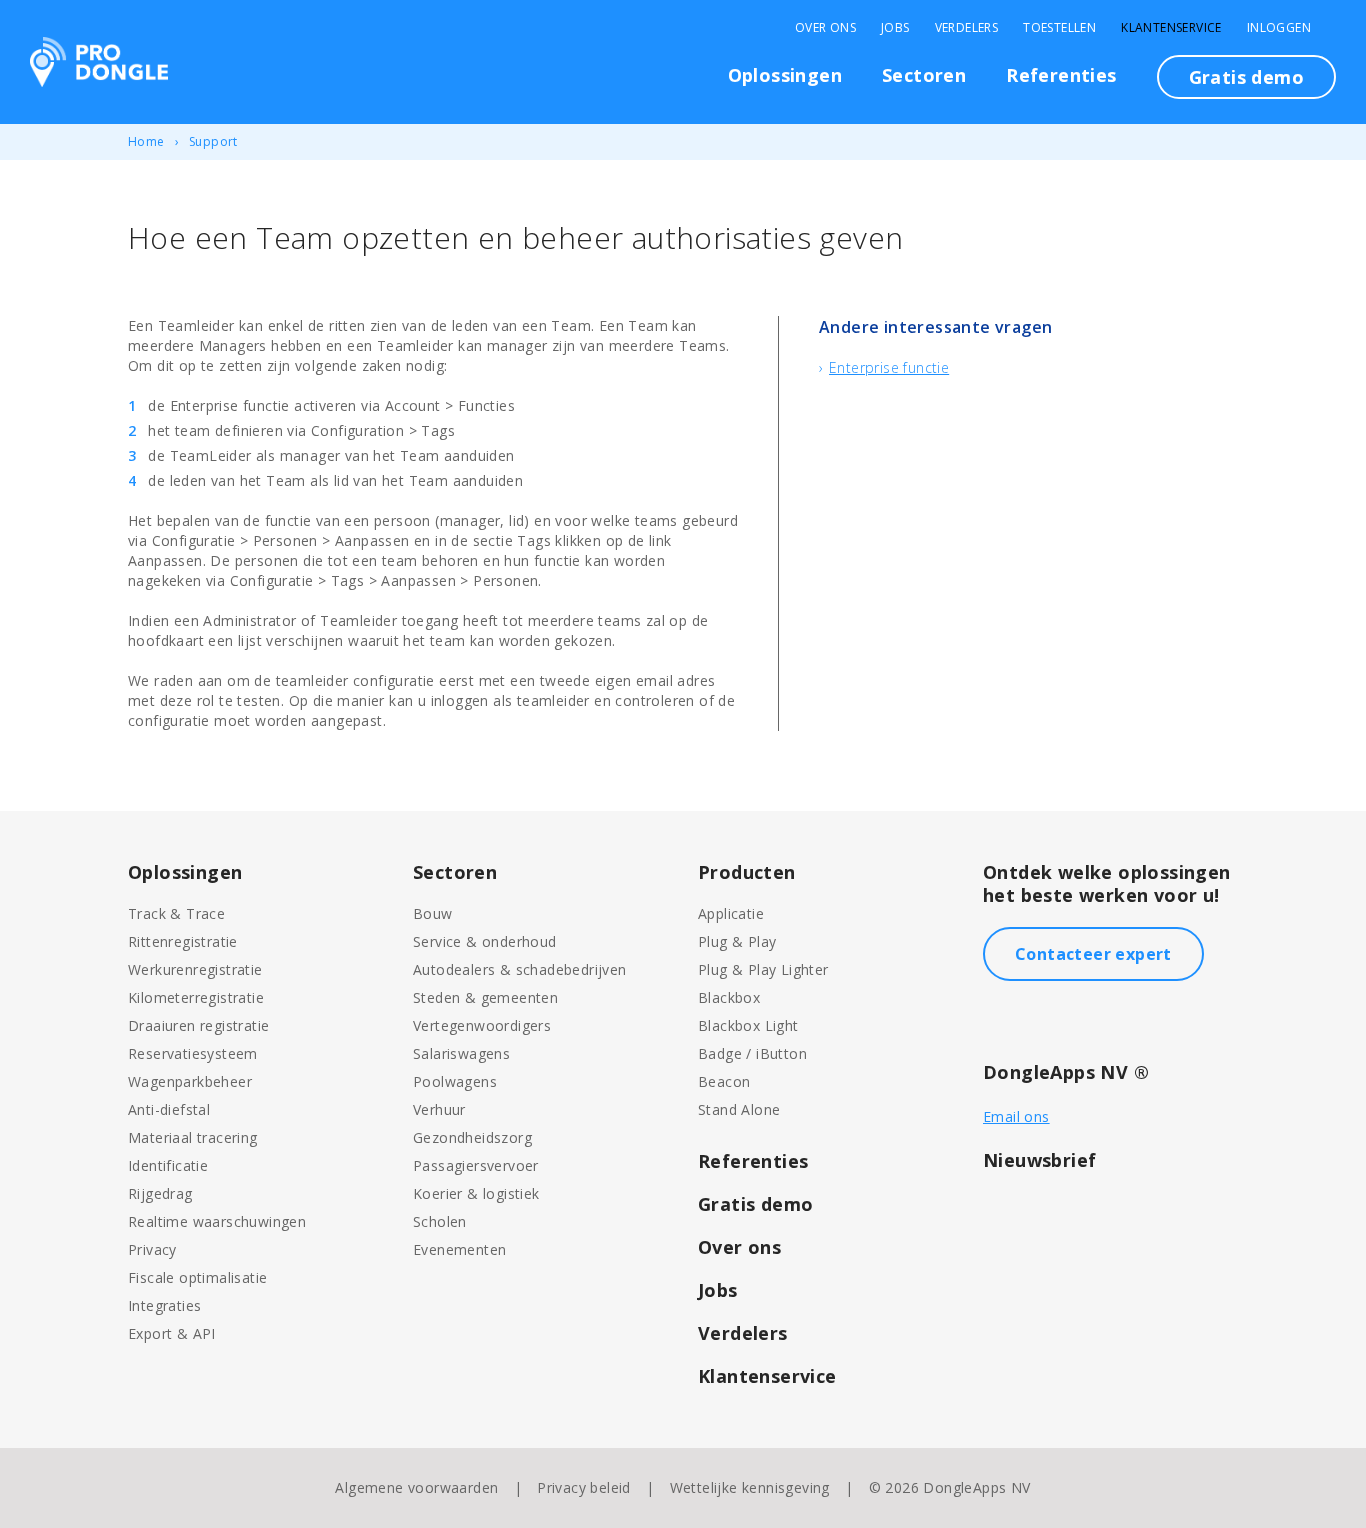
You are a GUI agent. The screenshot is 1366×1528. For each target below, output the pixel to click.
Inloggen (1279, 28)
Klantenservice (1171, 28)
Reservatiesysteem (193, 1053)
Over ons (739, 1247)
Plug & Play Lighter (763, 969)
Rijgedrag (160, 1193)
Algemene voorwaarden (416, 1487)
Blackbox (729, 997)
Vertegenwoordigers (482, 1025)
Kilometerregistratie (196, 997)
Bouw (433, 913)
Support (213, 141)
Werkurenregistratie (195, 969)
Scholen (440, 1221)
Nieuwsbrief (1039, 1160)
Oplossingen (785, 75)
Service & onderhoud (485, 941)
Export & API (172, 1333)
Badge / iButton (752, 1053)
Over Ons (825, 28)
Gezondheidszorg (472, 1137)
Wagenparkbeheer (190, 1081)
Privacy (152, 1249)
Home (146, 141)
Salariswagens (461, 1053)
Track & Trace (176, 913)
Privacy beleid (584, 1487)
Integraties (164, 1305)
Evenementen (459, 1249)
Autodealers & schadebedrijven (520, 969)
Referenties (1061, 75)
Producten (747, 872)
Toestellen (1059, 28)
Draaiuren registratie (198, 1025)
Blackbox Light (748, 1025)
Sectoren (924, 75)
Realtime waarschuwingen (217, 1221)
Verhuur (439, 1109)
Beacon (724, 1081)
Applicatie (731, 913)
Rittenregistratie (183, 941)
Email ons (1016, 1116)
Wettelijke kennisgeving (750, 1487)
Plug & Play (737, 941)
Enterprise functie (889, 367)
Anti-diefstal (169, 1109)
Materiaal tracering (193, 1137)
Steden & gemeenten (485, 997)
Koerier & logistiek (476, 1193)
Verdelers (967, 28)
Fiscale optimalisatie (197, 1277)
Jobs (895, 28)
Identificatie (168, 1165)
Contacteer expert (1093, 954)
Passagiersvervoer (476, 1165)
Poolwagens (455, 1081)
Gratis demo (1246, 77)
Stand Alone (739, 1109)
